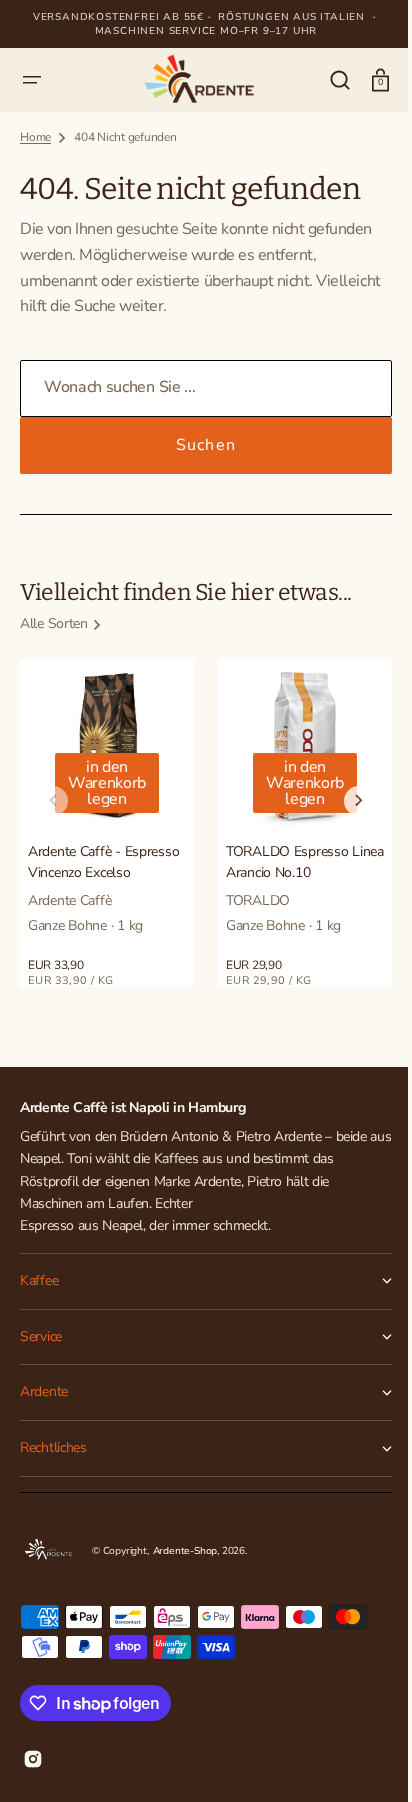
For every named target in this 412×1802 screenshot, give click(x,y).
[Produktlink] (107, 823)
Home (35, 137)
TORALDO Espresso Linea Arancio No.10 (305, 862)
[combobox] (198, 388)
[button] (32, 80)
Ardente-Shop (185, 1551)
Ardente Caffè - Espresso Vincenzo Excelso (103, 862)
